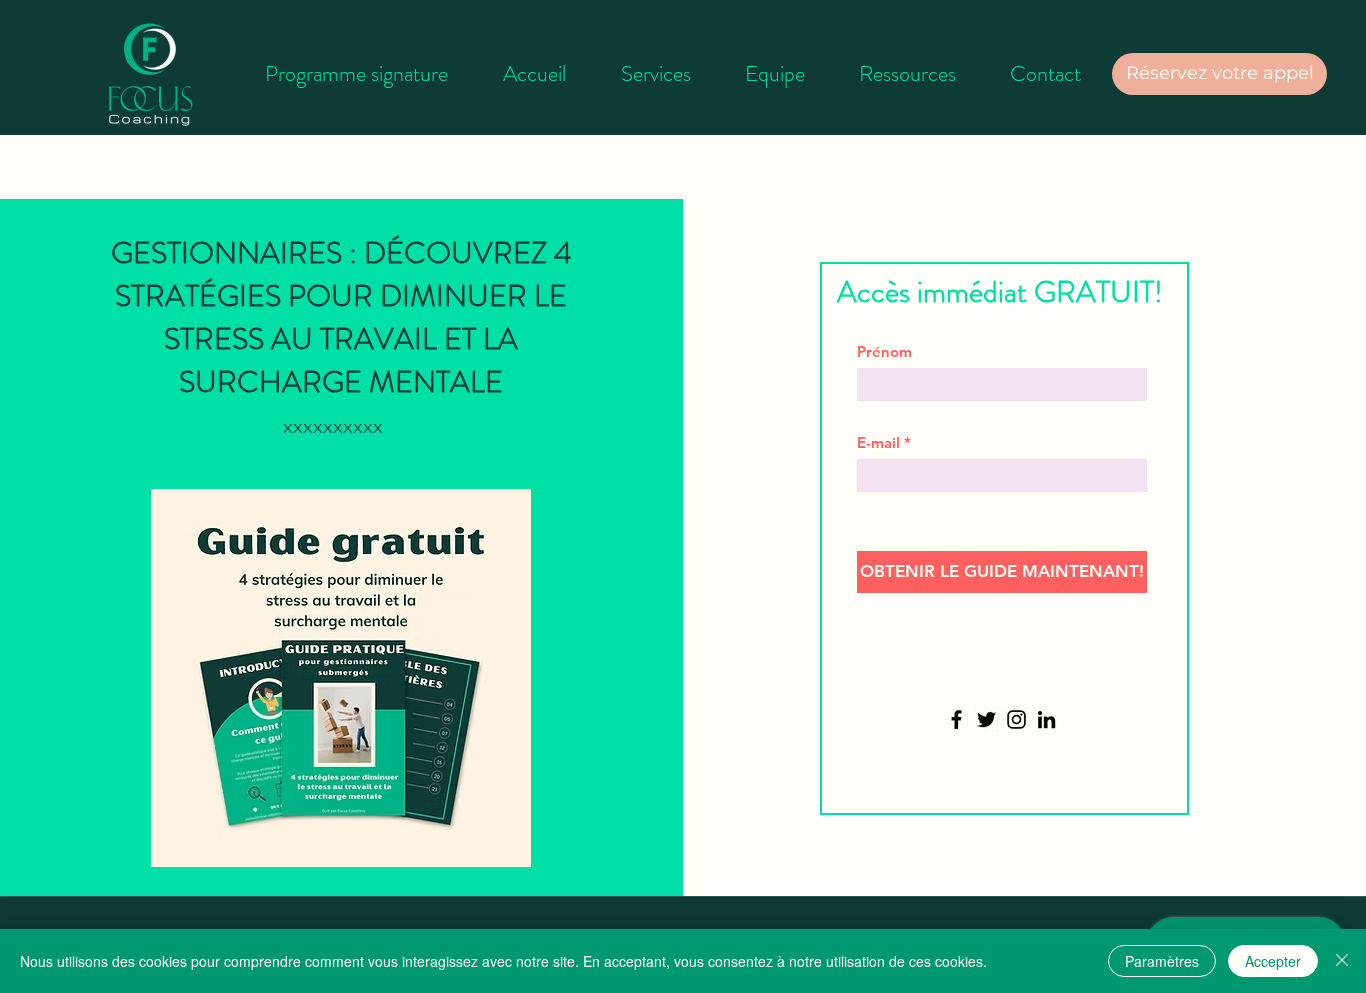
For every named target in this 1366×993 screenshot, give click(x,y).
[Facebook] (956, 719)
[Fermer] (1342, 961)
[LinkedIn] (1046, 719)
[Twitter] (986, 719)
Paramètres (1162, 961)
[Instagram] (1016, 719)
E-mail (878, 442)
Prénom (884, 351)
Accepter (1273, 961)
